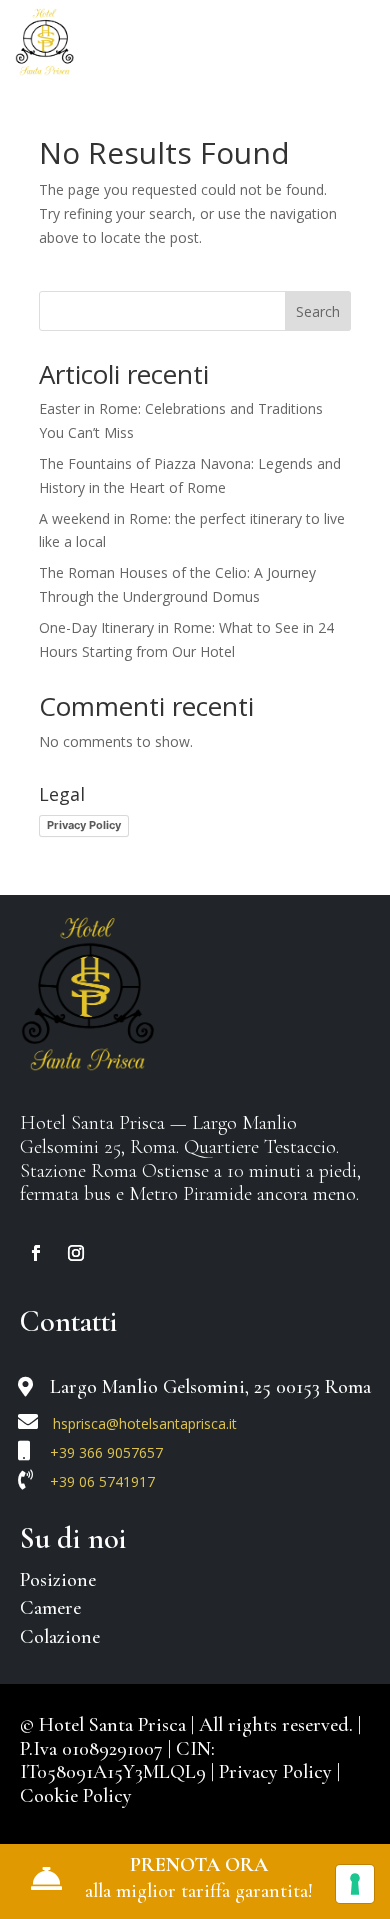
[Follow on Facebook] (36, 1253)
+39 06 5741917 (102, 1481)
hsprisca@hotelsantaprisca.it (145, 1423)
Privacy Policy (84, 825)
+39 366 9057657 (106, 1452)
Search (318, 311)
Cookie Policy (76, 1796)
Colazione (60, 1637)
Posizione (58, 1580)
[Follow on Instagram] (76, 1253)
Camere (50, 1608)
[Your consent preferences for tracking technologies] (355, 1884)
